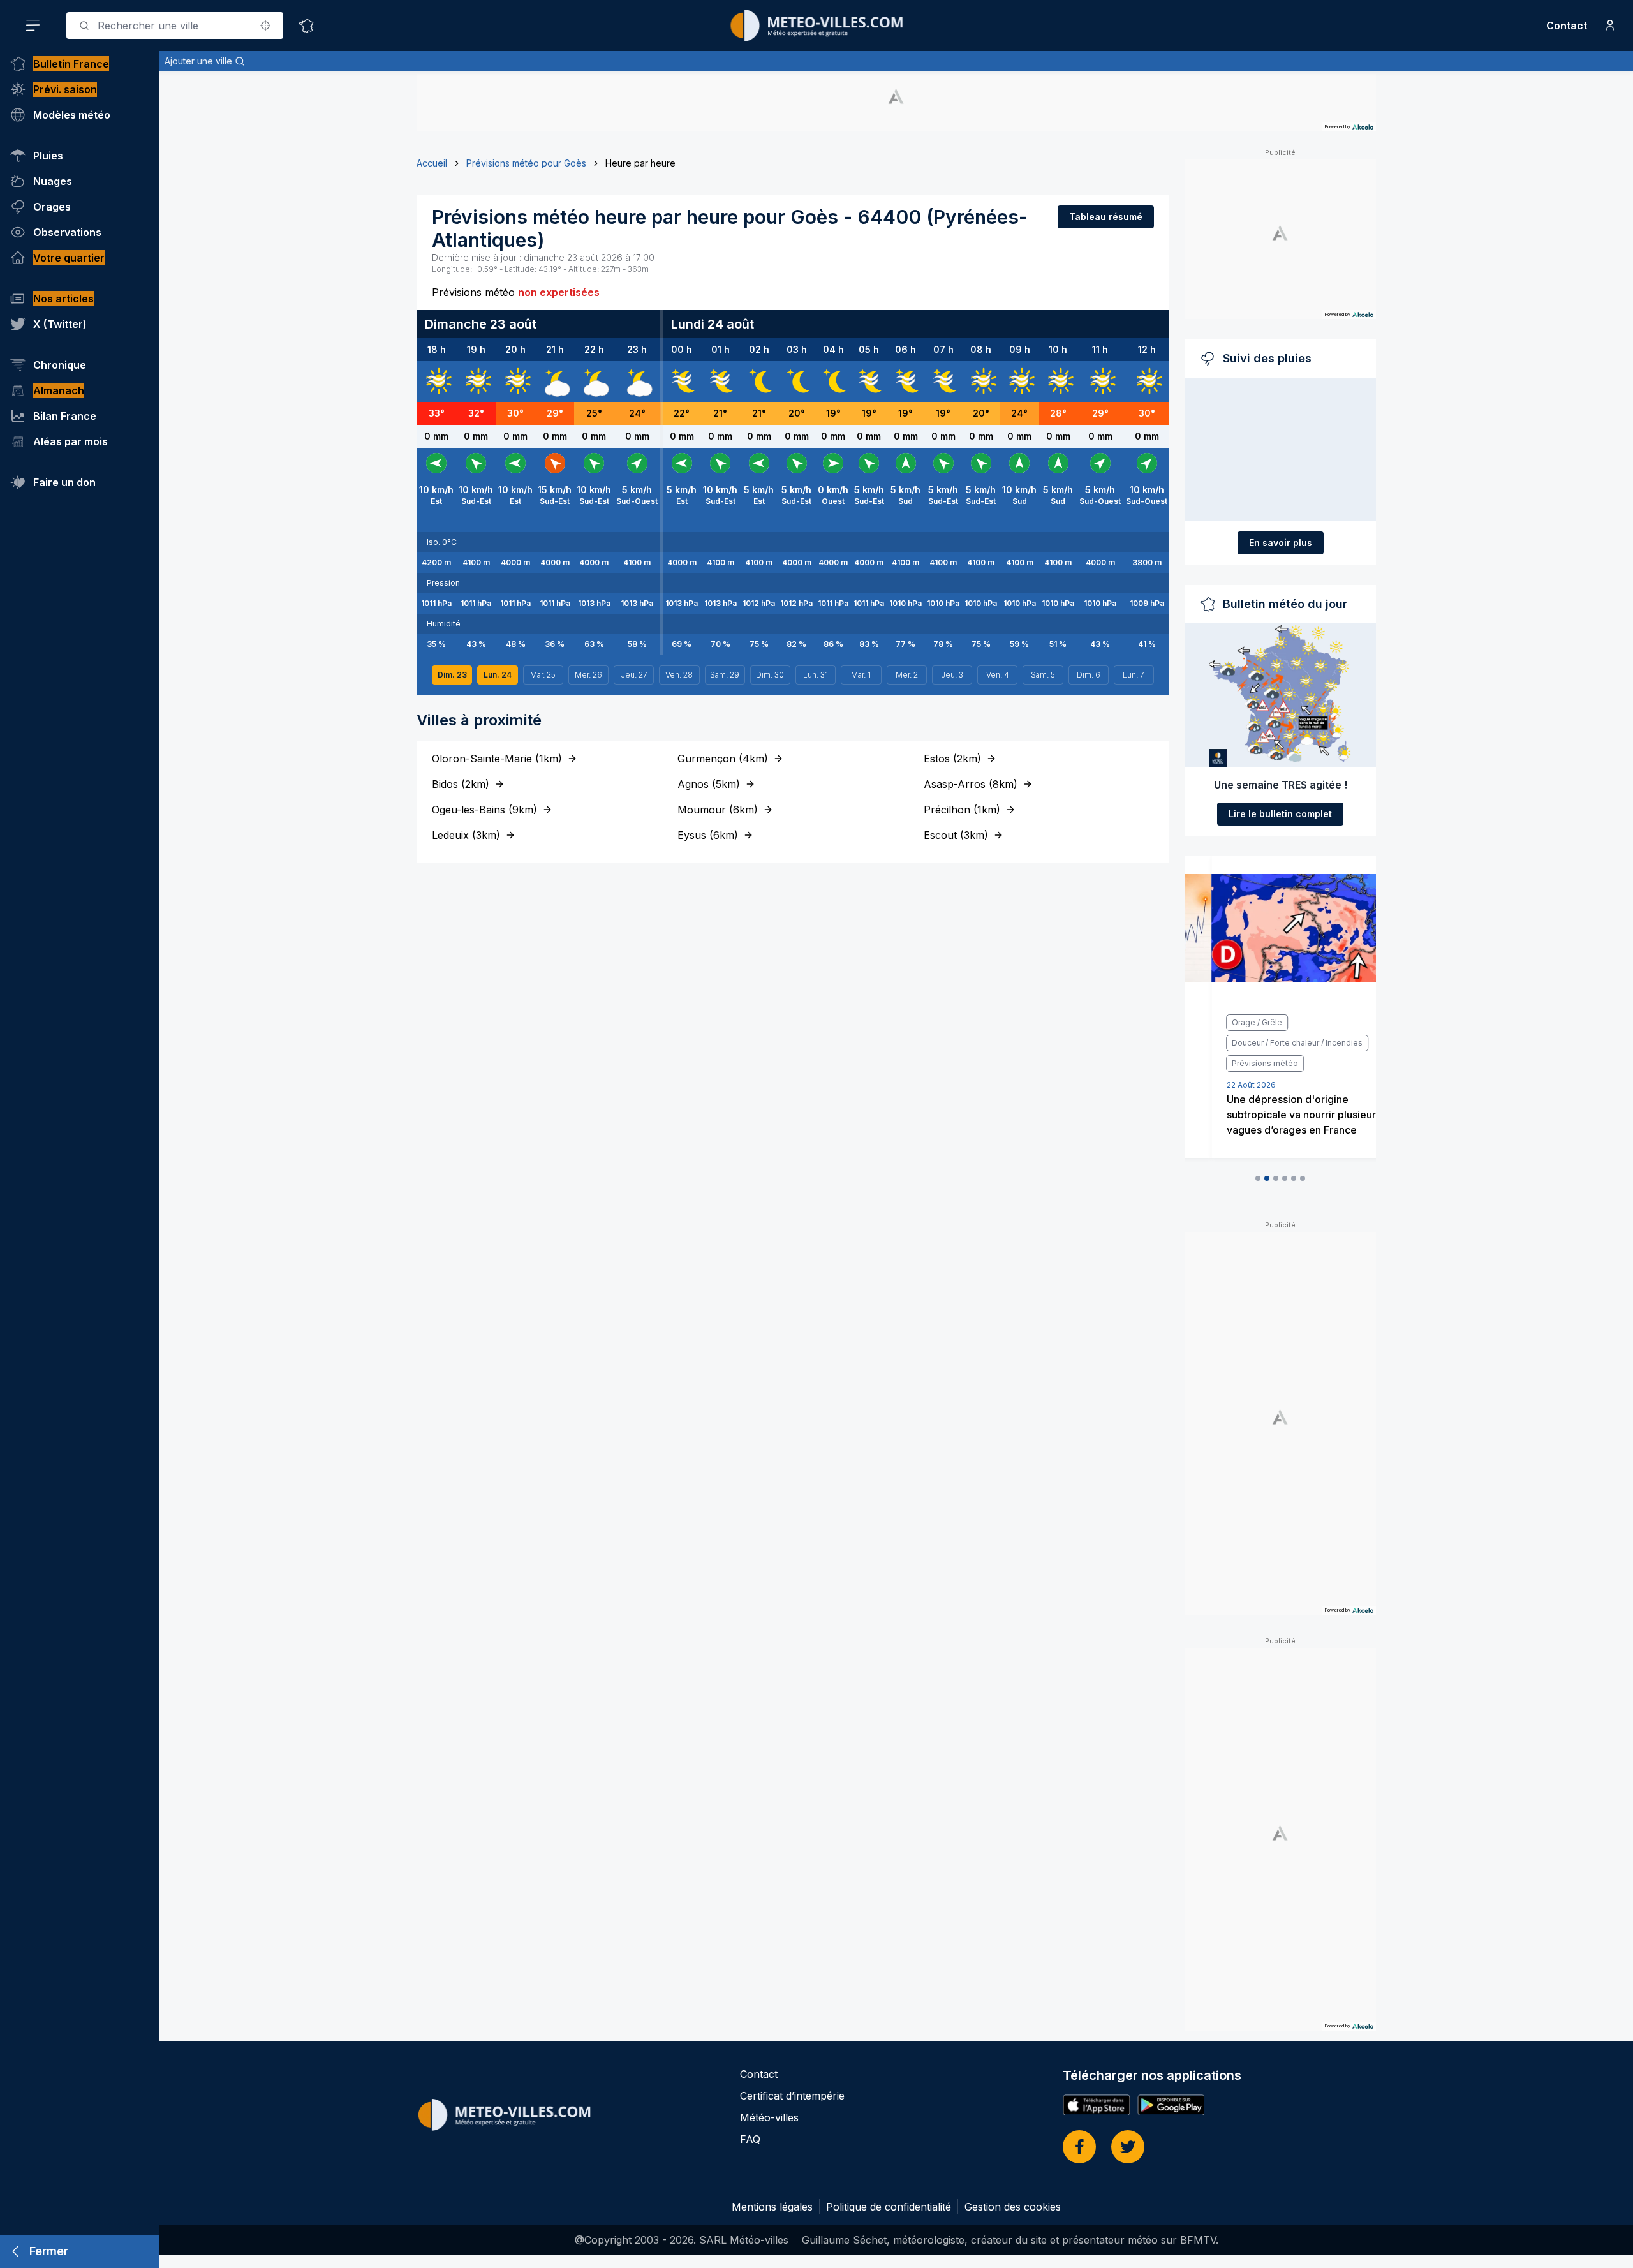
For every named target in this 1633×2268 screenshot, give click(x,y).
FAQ (750, 2139)
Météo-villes (769, 2117)
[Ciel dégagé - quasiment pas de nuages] (759, 382)
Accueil (432, 163)
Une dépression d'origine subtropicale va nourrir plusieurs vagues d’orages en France (1277, 1115)
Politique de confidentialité (889, 2207)
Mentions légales (772, 2207)
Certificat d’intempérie (792, 2096)
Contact (1567, 26)
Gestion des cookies (1013, 2207)
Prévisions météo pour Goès (526, 163)
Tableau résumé (1106, 217)
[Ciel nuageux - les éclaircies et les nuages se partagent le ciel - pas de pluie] (555, 382)
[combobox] (175, 26)
